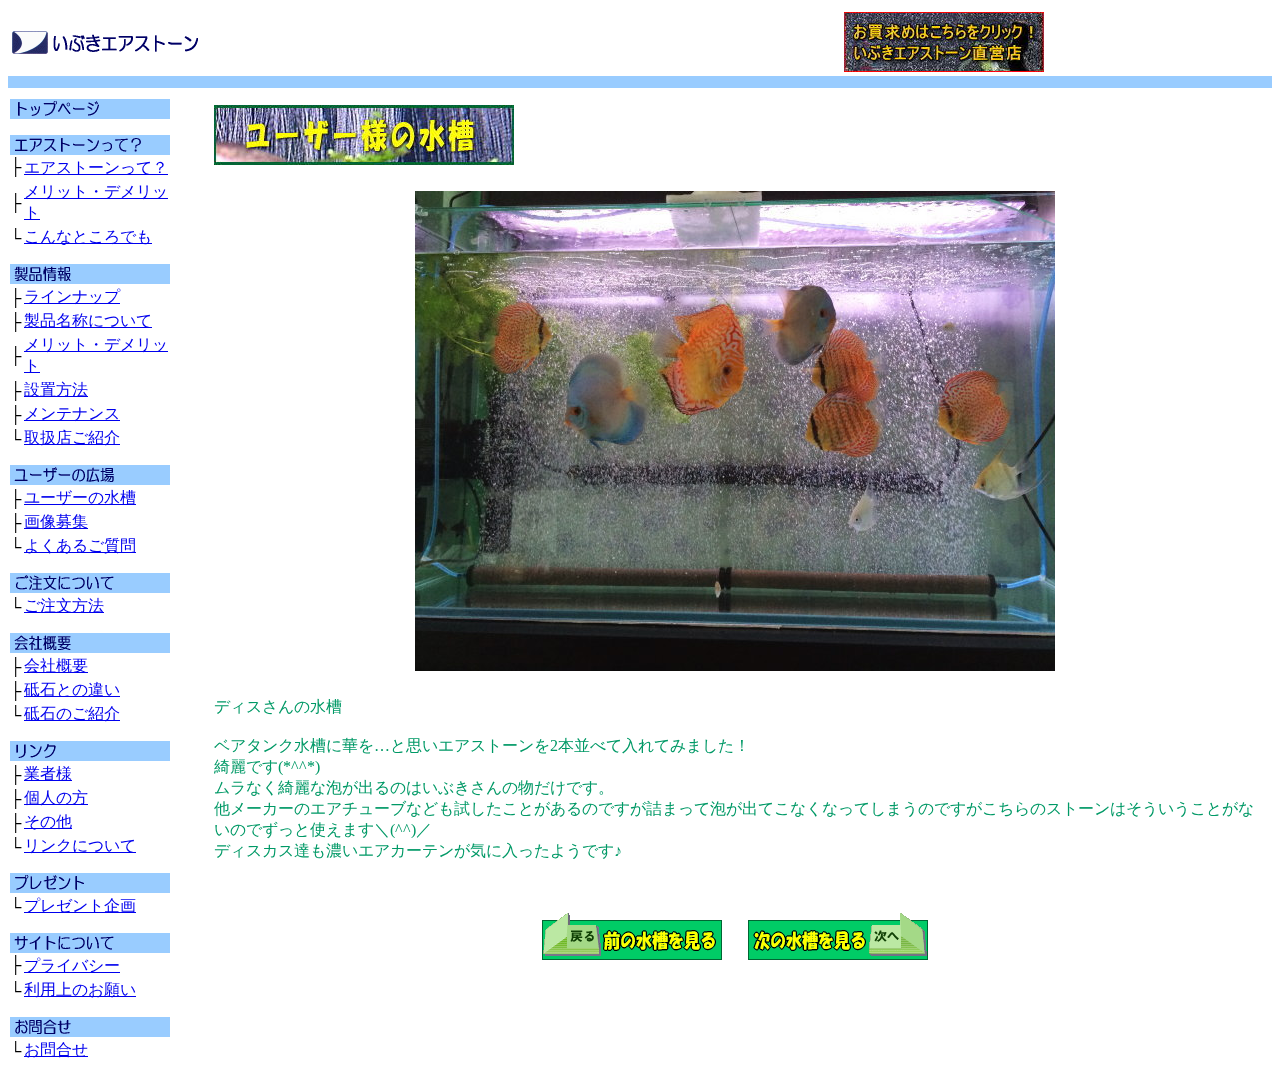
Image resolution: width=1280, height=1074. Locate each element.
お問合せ (56, 1049)
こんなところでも (88, 236)
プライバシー (72, 965)
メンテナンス (72, 413)
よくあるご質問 (80, 545)
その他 (48, 821)
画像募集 (56, 521)
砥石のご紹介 (72, 713)
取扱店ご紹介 (72, 437)
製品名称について (88, 320)
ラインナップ (72, 296)
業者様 (48, 773)
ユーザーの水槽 (80, 497)
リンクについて (80, 845)
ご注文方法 (64, 605)
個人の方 (56, 797)
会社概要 (56, 665)
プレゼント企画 (80, 905)
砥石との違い (72, 689)
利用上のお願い (80, 989)
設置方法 (56, 389)
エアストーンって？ (96, 167)
